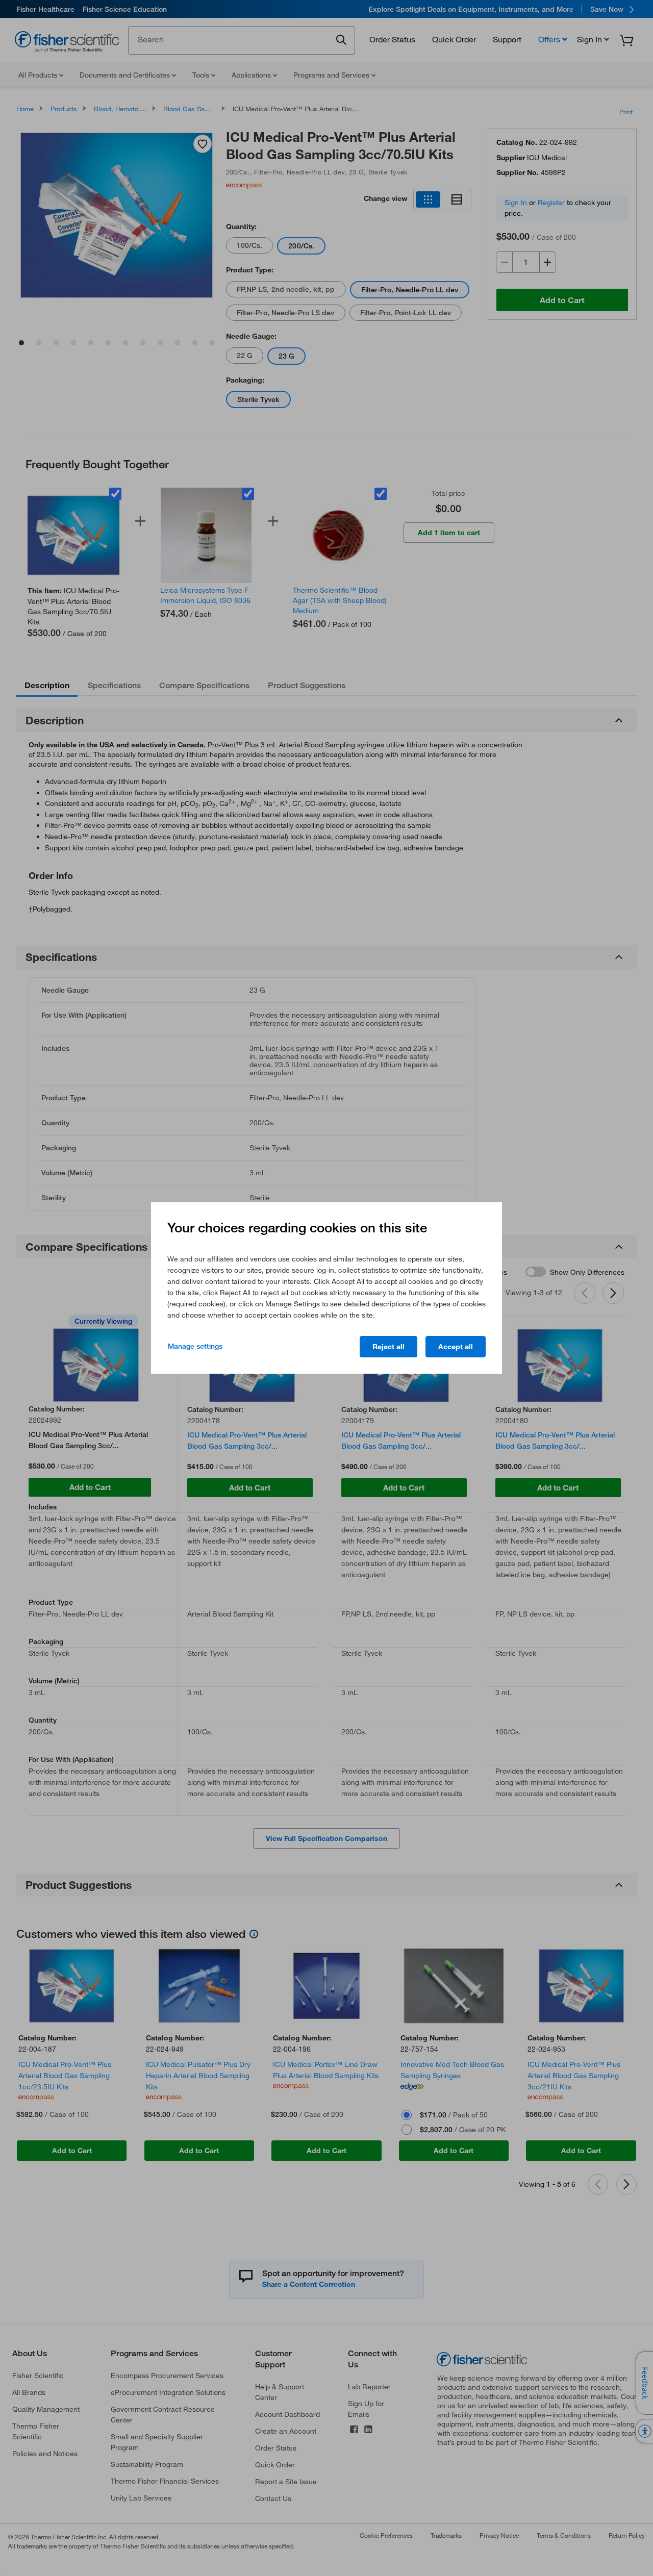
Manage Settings (195, 1346)
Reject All (388, 1347)
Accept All (456, 1347)
